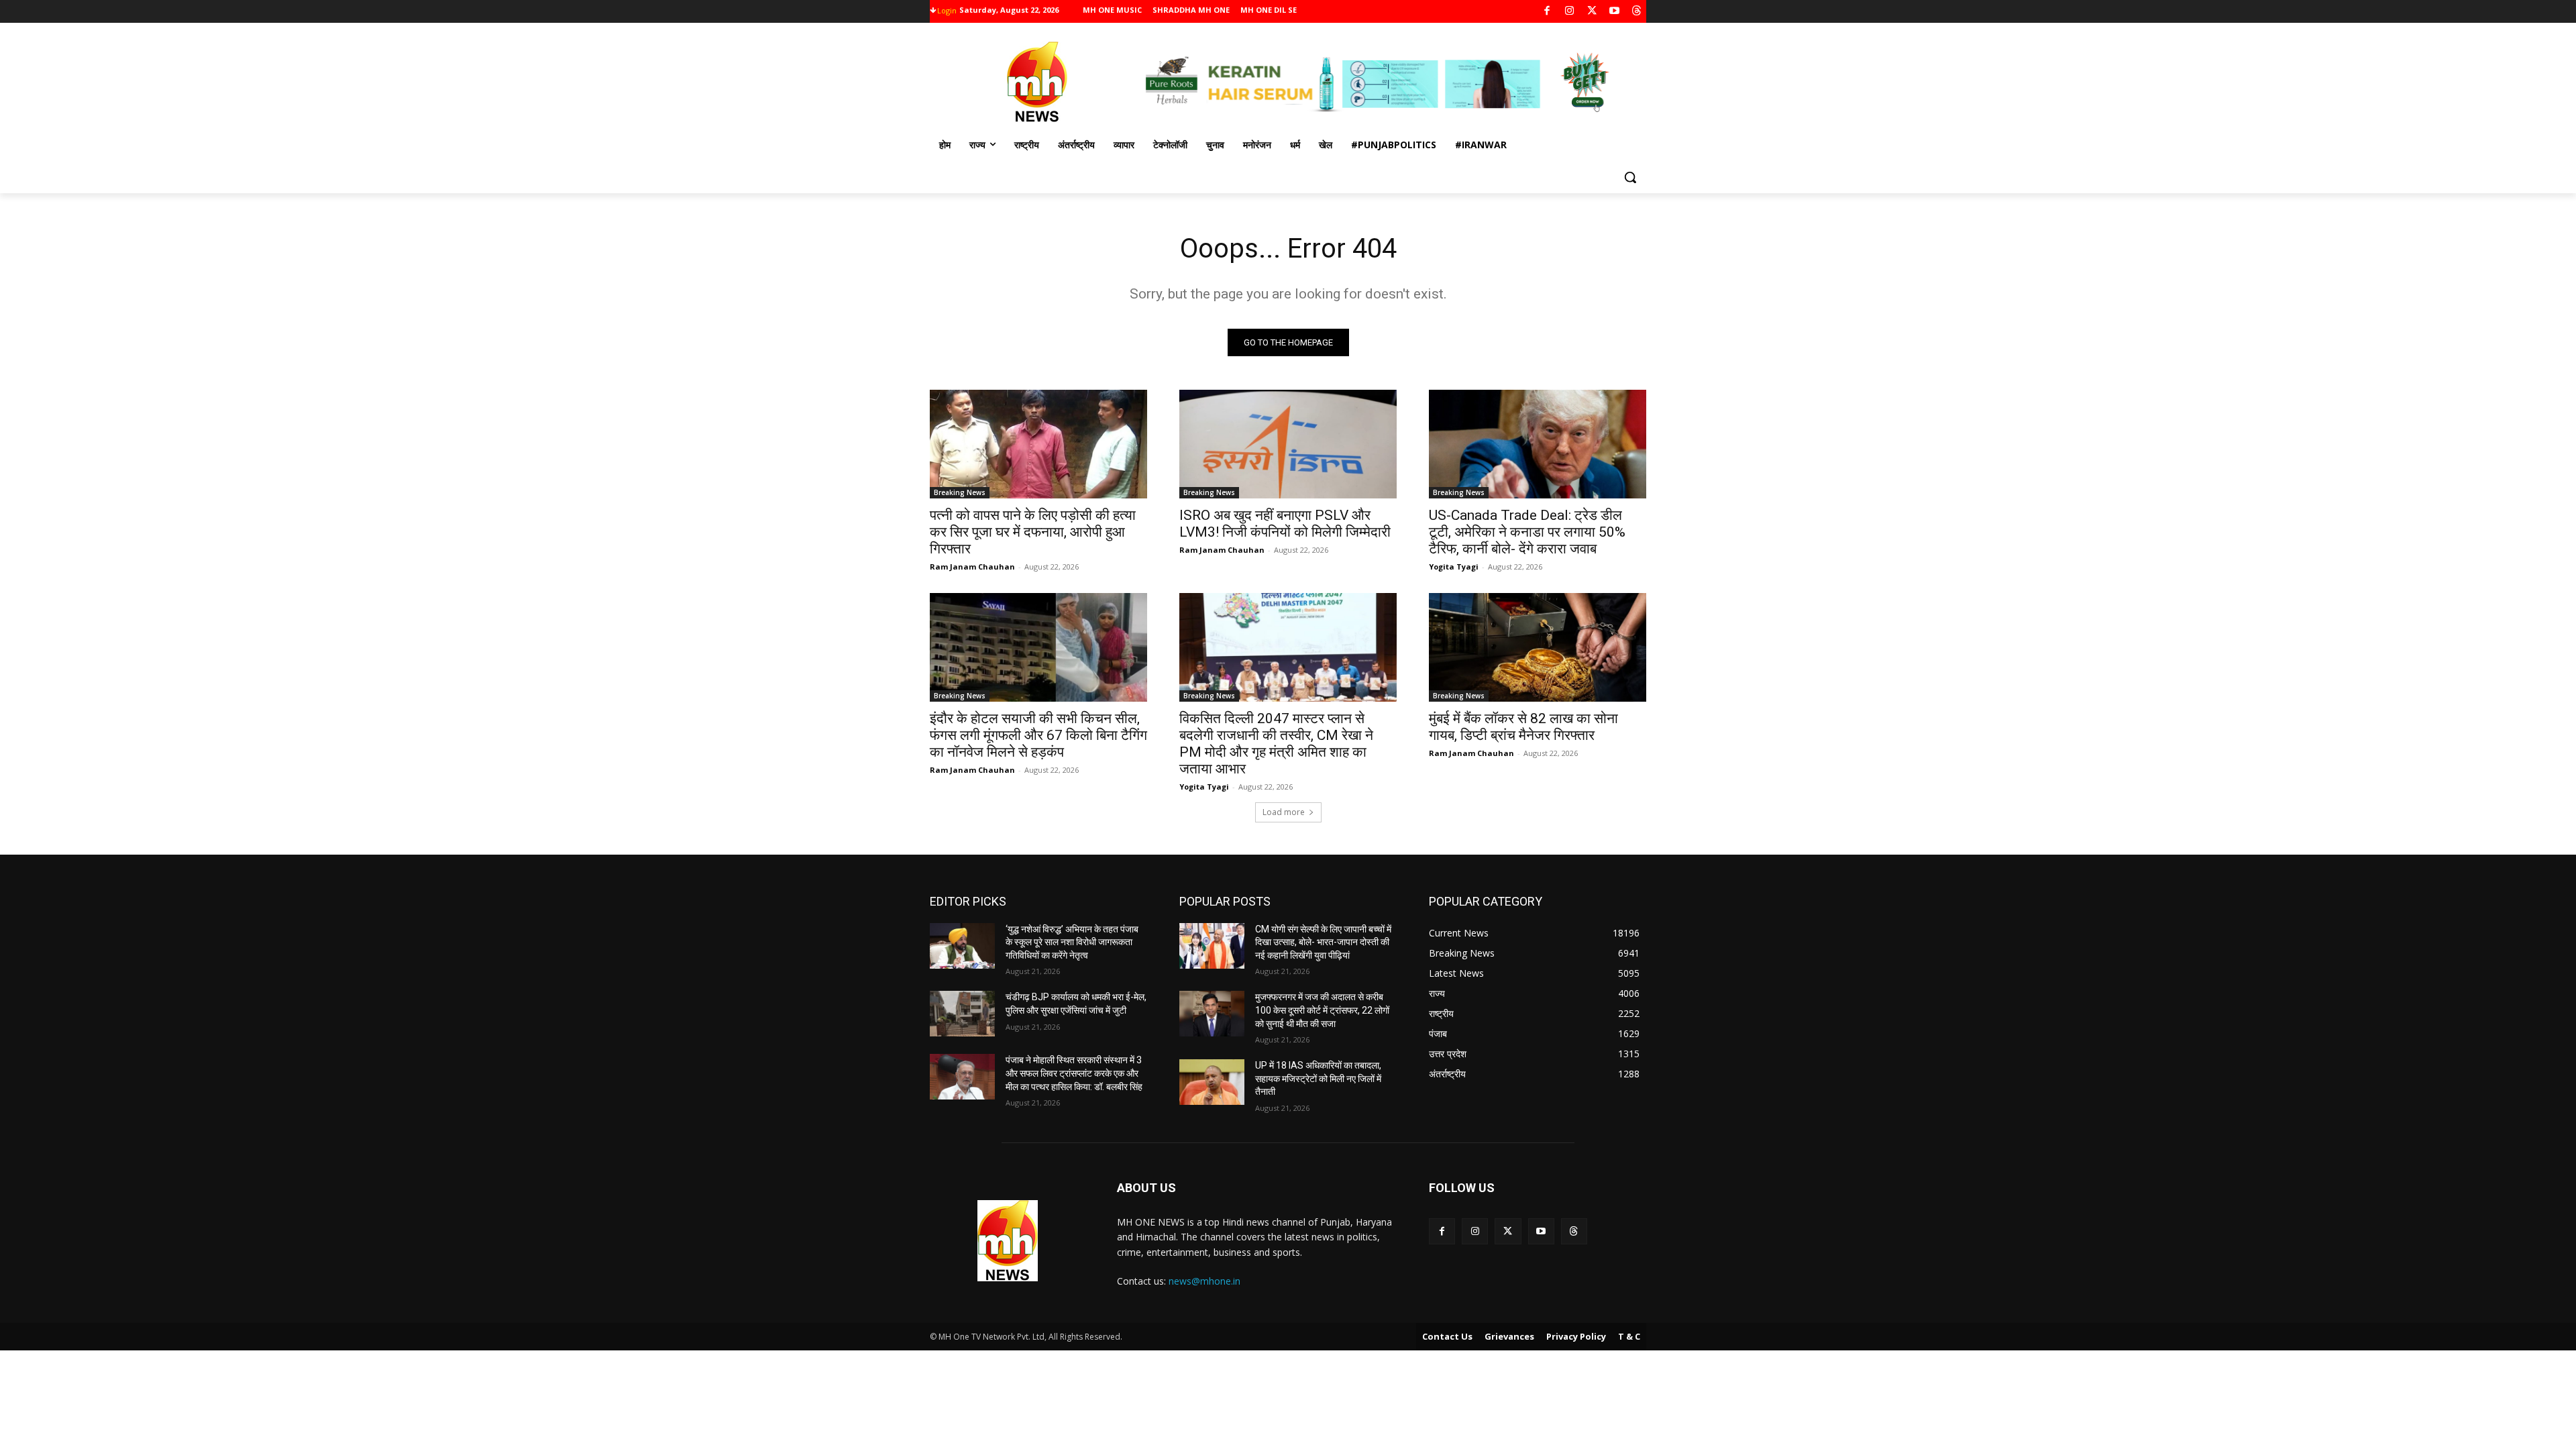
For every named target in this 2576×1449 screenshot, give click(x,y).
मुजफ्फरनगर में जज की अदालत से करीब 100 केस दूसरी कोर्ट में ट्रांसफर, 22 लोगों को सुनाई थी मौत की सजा (1322, 1010)
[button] (1630, 177)
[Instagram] (1569, 12)
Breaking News (960, 492)
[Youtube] (1614, 12)
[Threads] (1637, 12)
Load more (1284, 812)
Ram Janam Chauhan (972, 567)
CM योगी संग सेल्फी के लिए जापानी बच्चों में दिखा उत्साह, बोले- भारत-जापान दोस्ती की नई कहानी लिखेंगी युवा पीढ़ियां (1323, 942)
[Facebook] (1547, 12)
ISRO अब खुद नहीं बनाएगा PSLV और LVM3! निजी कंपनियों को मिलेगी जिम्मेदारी (1285, 524)
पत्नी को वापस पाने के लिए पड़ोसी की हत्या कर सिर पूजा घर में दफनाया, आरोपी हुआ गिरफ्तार (1033, 532)
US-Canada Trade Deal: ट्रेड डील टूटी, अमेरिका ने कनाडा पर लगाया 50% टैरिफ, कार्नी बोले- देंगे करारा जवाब (1527, 532)
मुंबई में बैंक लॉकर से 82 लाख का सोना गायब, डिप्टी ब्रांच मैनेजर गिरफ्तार (1523, 727)
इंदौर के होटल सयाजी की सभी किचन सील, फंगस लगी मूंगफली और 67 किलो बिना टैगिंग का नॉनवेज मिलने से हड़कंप (1038, 735)
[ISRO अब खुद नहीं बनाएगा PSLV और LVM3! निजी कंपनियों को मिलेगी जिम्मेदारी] (1288, 444)
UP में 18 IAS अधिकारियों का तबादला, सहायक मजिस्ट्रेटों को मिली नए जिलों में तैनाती (1318, 1078)
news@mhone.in (1204, 1281)
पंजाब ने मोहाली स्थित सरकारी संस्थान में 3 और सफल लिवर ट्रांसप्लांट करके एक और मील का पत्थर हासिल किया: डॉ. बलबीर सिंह (1074, 1073)
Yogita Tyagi (1454, 567)
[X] (1592, 12)
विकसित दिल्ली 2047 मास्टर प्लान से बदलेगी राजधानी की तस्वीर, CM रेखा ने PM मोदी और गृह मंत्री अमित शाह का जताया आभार (1276, 744)
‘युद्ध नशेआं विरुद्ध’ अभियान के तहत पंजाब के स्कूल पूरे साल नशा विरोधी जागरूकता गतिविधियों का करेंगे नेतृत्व (1072, 942)
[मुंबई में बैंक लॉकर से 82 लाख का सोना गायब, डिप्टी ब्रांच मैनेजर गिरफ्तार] (1538, 647)
